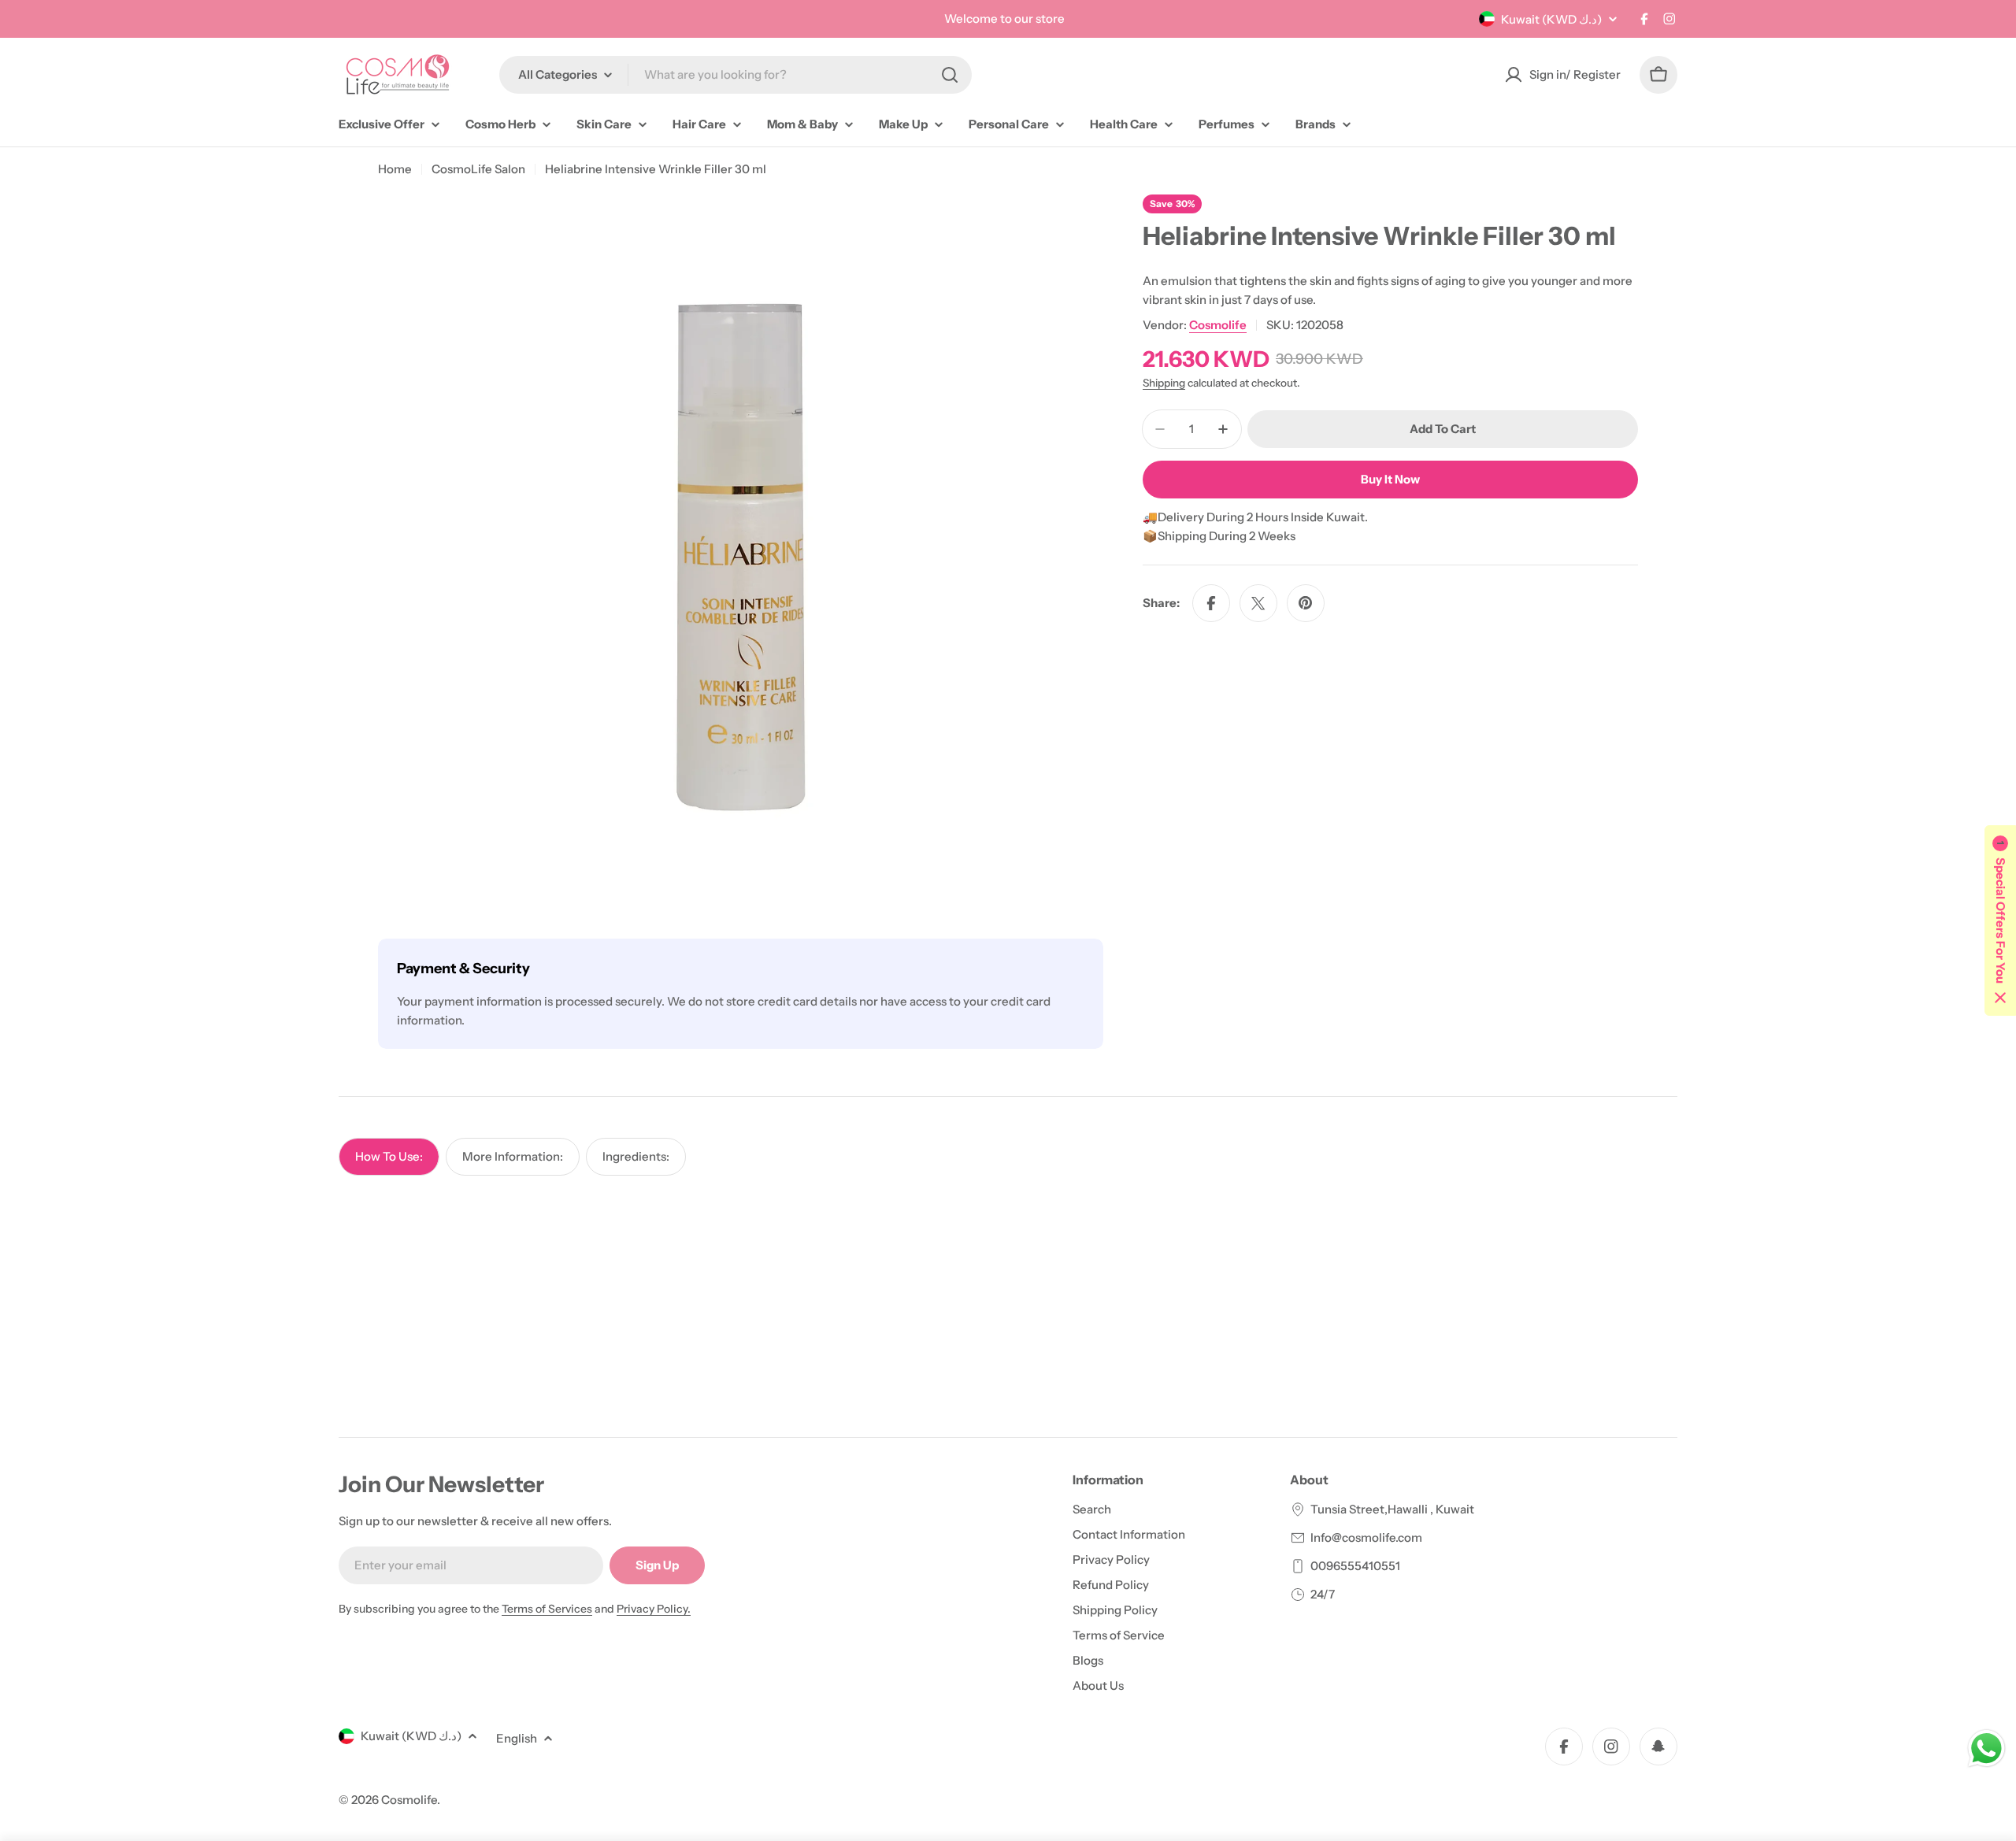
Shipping (1164, 383)
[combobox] (736, 75)
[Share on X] (1258, 603)
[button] (2000, 920)
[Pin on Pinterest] (1306, 603)
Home (395, 169)
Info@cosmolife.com (1366, 1537)
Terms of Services (547, 1609)
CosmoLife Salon (478, 169)
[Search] (950, 75)
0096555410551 (1355, 1566)
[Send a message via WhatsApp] (1986, 1748)
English (517, 1738)
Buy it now (1390, 479)
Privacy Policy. (654, 1609)
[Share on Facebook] (1211, 603)
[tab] (389, 1157)
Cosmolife (1218, 325)
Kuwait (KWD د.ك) (1551, 19)
